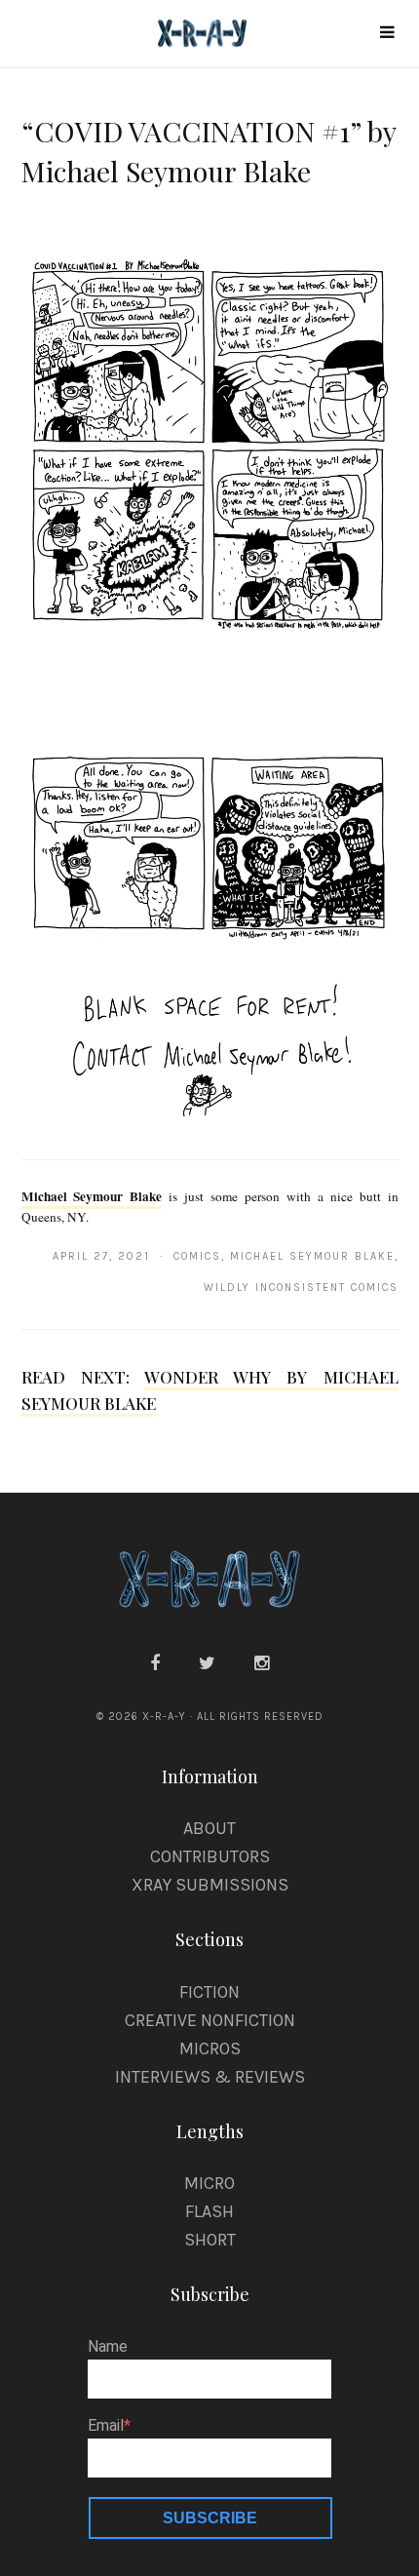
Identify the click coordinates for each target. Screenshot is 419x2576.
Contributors (210, 1856)
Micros (210, 2049)
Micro (209, 2183)
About (209, 1828)
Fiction (209, 1992)
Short (210, 2240)
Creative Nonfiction (210, 2020)
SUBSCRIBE (210, 2518)
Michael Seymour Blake (92, 1196)
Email (106, 2426)
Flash (209, 2211)
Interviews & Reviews (210, 2077)
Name (108, 2347)
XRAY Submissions (210, 1885)
